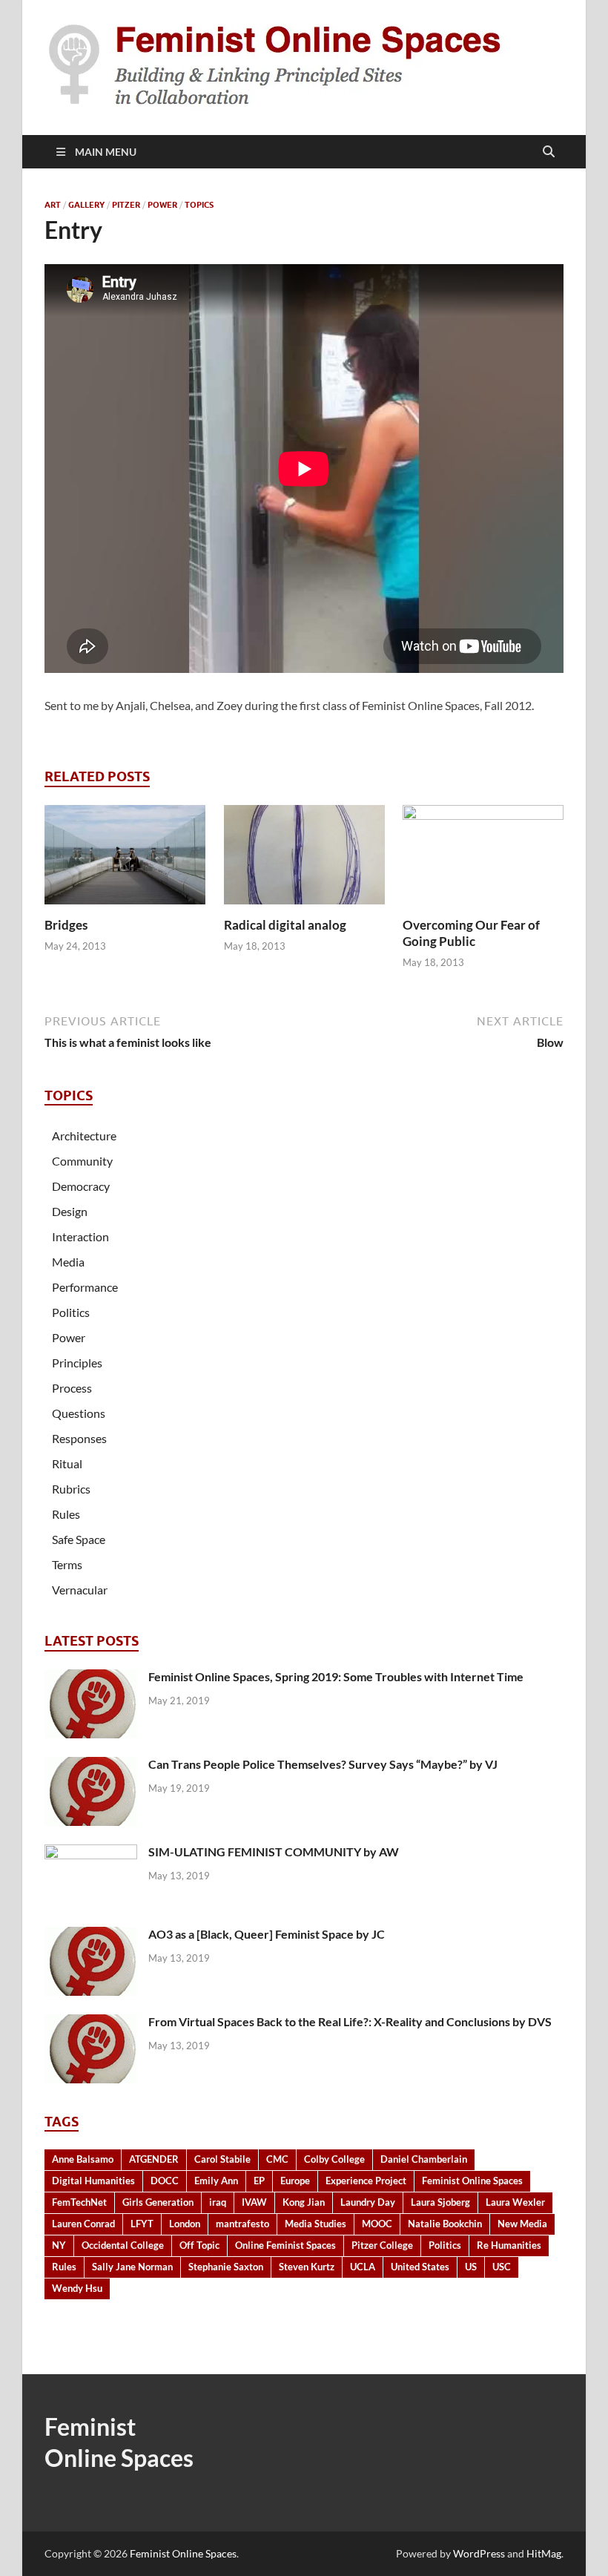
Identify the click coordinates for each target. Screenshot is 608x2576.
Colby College (334, 2159)
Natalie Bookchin (445, 2224)
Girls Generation (158, 2202)
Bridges (66, 925)
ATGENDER (154, 2159)
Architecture (84, 1136)
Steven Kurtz (307, 2267)
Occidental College (123, 2245)
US (471, 2267)
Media (68, 1262)
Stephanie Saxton (226, 2267)
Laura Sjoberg (440, 2202)
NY (59, 2245)
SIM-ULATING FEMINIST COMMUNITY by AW (274, 1851)
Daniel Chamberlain (424, 2159)
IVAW (254, 2202)
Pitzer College (382, 2245)
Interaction (80, 1236)
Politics (71, 1312)
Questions (79, 1413)
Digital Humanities (93, 2181)
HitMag (544, 2553)
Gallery (86, 205)
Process (72, 1388)
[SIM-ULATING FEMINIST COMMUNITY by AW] (91, 1853)
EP (259, 2181)
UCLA (363, 2267)
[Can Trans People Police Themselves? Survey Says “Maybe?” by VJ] (91, 1765)
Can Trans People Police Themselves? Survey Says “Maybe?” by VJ (323, 1764)
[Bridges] (125, 859)
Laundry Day (368, 2202)
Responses (79, 1438)
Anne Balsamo (83, 2159)
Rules (66, 1514)
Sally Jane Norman (132, 2267)
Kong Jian (304, 2202)
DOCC (165, 2181)
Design (70, 1211)
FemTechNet (79, 2202)
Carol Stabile (222, 2159)
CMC (277, 2159)
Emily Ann (216, 2181)
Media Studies (315, 2224)
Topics (199, 205)
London (185, 2224)
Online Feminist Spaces (285, 2245)
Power (162, 205)
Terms (67, 1564)
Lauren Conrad (83, 2224)
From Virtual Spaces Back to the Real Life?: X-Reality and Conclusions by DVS (350, 2021)
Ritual (67, 1463)
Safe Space (79, 1539)
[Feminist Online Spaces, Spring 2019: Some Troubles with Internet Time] (91, 1678)
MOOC (377, 2224)
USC (502, 2267)
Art (53, 205)
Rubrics (71, 1489)
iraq (218, 2202)
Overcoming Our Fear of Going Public (471, 933)
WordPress (479, 2553)
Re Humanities (509, 2245)
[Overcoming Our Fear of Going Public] (483, 859)
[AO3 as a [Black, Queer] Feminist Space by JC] (91, 1935)
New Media (522, 2224)
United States (420, 2267)
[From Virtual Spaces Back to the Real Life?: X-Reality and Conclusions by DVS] (91, 2023)
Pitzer (126, 205)
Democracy (81, 1186)
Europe (295, 2181)
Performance (85, 1287)
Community (82, 1161)
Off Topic (199, 2245)
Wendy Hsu (77, 2288)
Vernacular (80, 1590)
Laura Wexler (515, 2202)
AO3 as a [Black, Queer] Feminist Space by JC (267, 1934)
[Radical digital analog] (304, 859)
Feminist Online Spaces (472, 2181)
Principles (77, 1363)
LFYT (142, 2224)
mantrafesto (242, 2224)
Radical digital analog (285, 925)
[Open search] (549, 152)
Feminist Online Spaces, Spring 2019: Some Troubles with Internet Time (336, 1676)
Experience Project (366, 2181)
